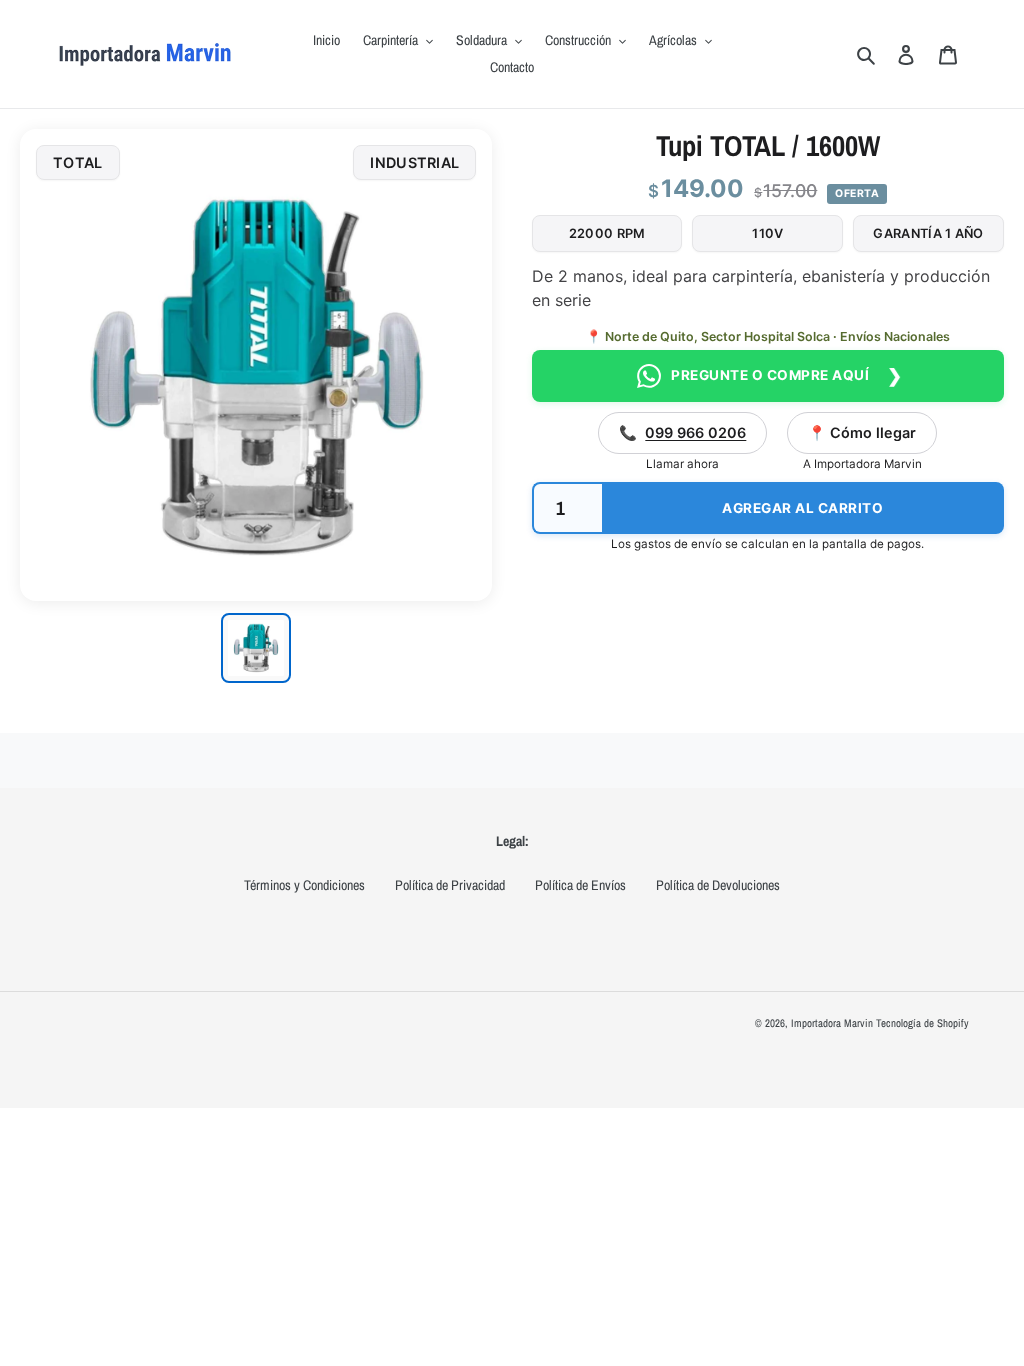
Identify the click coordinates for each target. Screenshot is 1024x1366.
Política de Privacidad (450, 885)
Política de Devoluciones (718, 885)
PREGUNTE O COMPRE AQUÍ (785, 375)
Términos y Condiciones (304, 885)
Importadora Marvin (832, 1023)
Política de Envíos (580, 885)
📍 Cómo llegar (862, 432)
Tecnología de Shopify (922, 1023)
